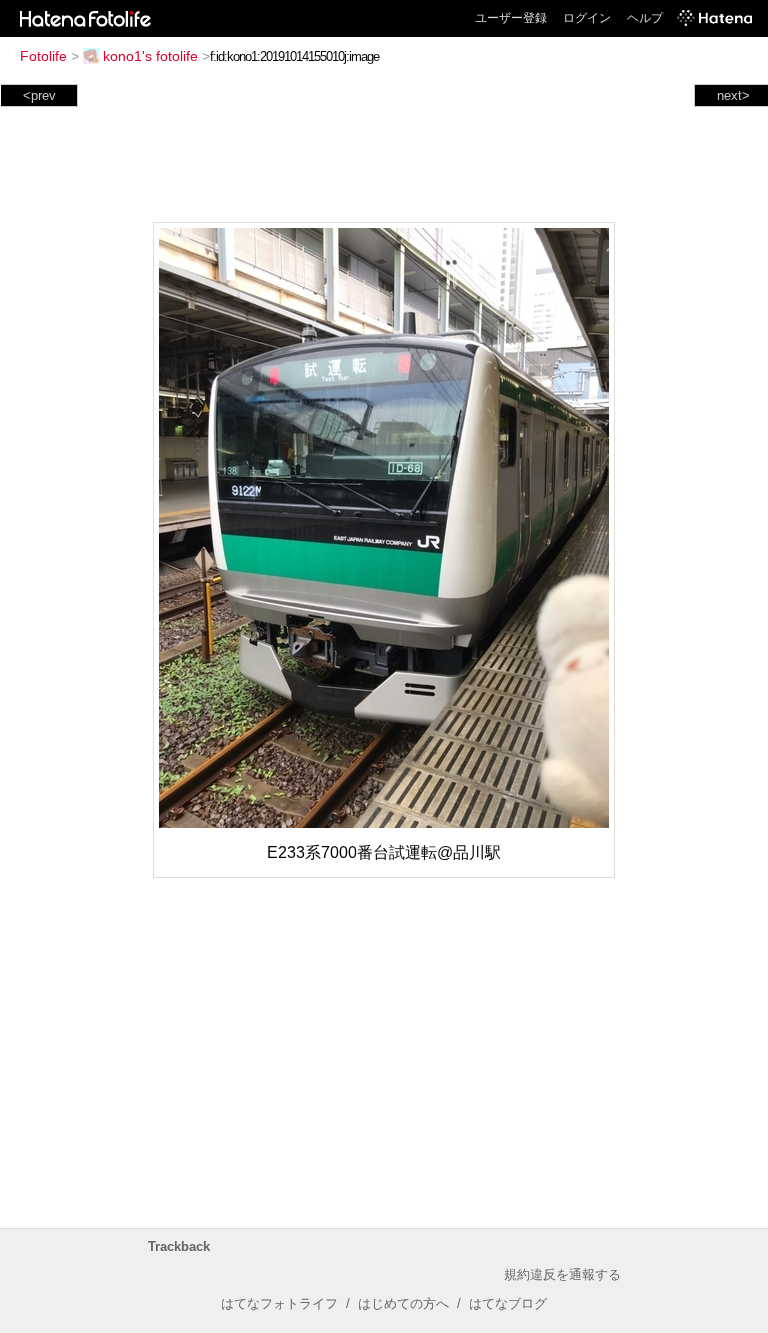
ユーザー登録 (511, 18)
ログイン (587, 18)
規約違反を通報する (562, 1274)
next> (733, 95)
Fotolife (43, 56)
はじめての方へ (403, 1303)
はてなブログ (508, 1303)
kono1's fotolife (150, 56)
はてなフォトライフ (279, 1303)
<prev (39, 95)
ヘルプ (645, 18)
